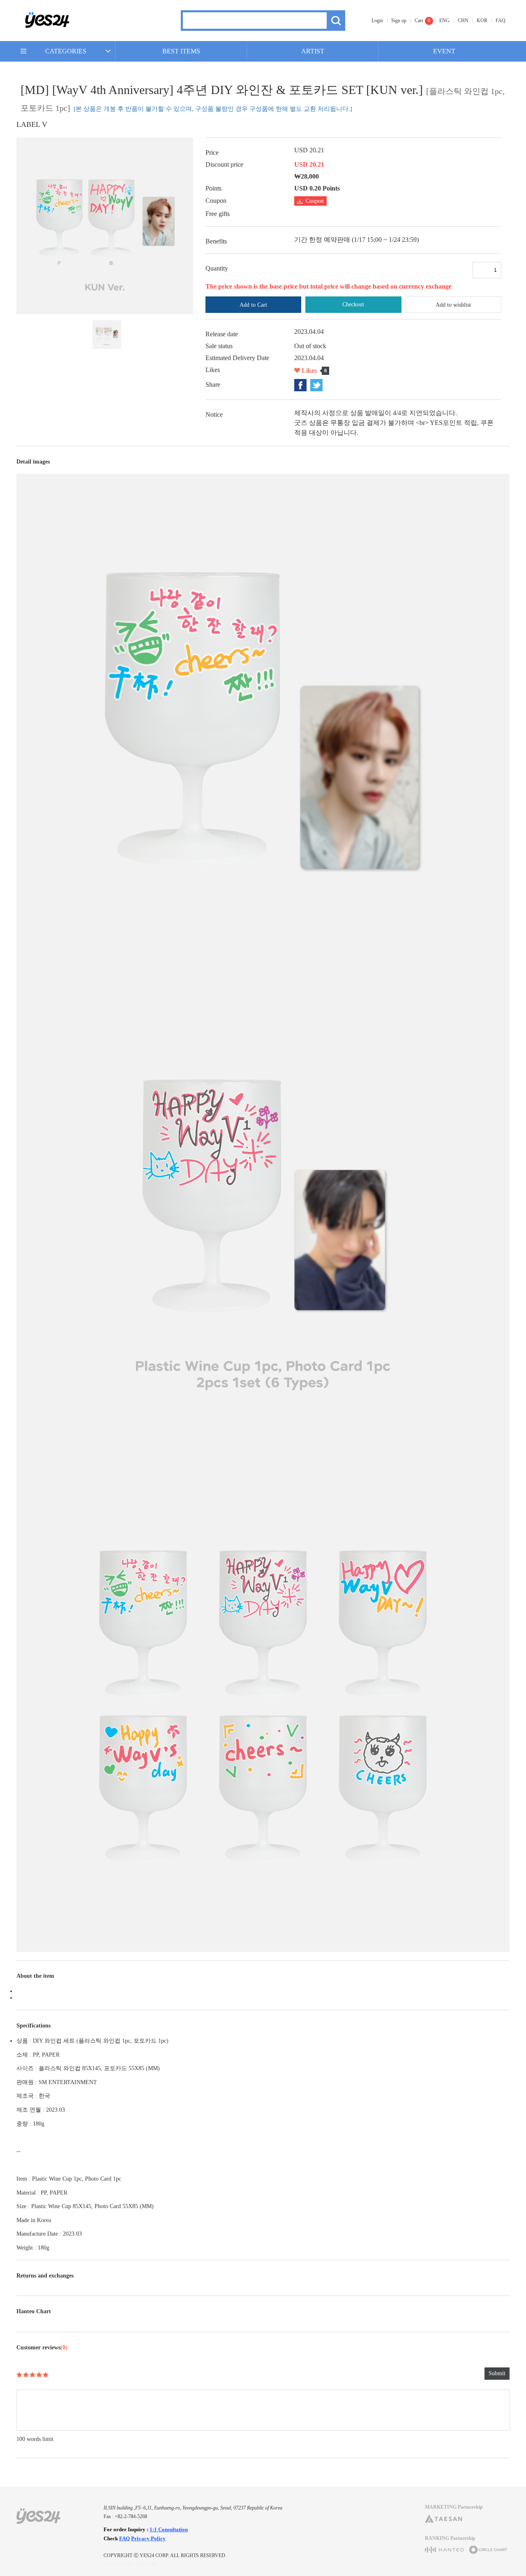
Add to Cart (253, 305)
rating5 (46, 2375)
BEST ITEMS (181, 51)
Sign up (399, 21)
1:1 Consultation (169, 2529)
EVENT (444, 51)
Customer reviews (42, 2348)
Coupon (315, 201)
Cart (419, 21)
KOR (482, 21)
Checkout (353, 304)
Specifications (33, 2026)
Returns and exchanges (45, 2276)
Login (377, 21)
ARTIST (313, 51)
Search (336, 21)
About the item (35, 1976)
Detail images (33, 462)
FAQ (501, 21)
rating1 (19, 2375)
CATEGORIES (66, 51)
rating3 (32, 2375)
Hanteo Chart (34, 2311)
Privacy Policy (148, 2538)
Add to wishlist (453, 305)
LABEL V (32, 124)
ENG (444, 21)
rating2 (26, 2375)
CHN (463, 21)
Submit (497, 2373)
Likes (309, 371)
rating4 (39, 2375)
